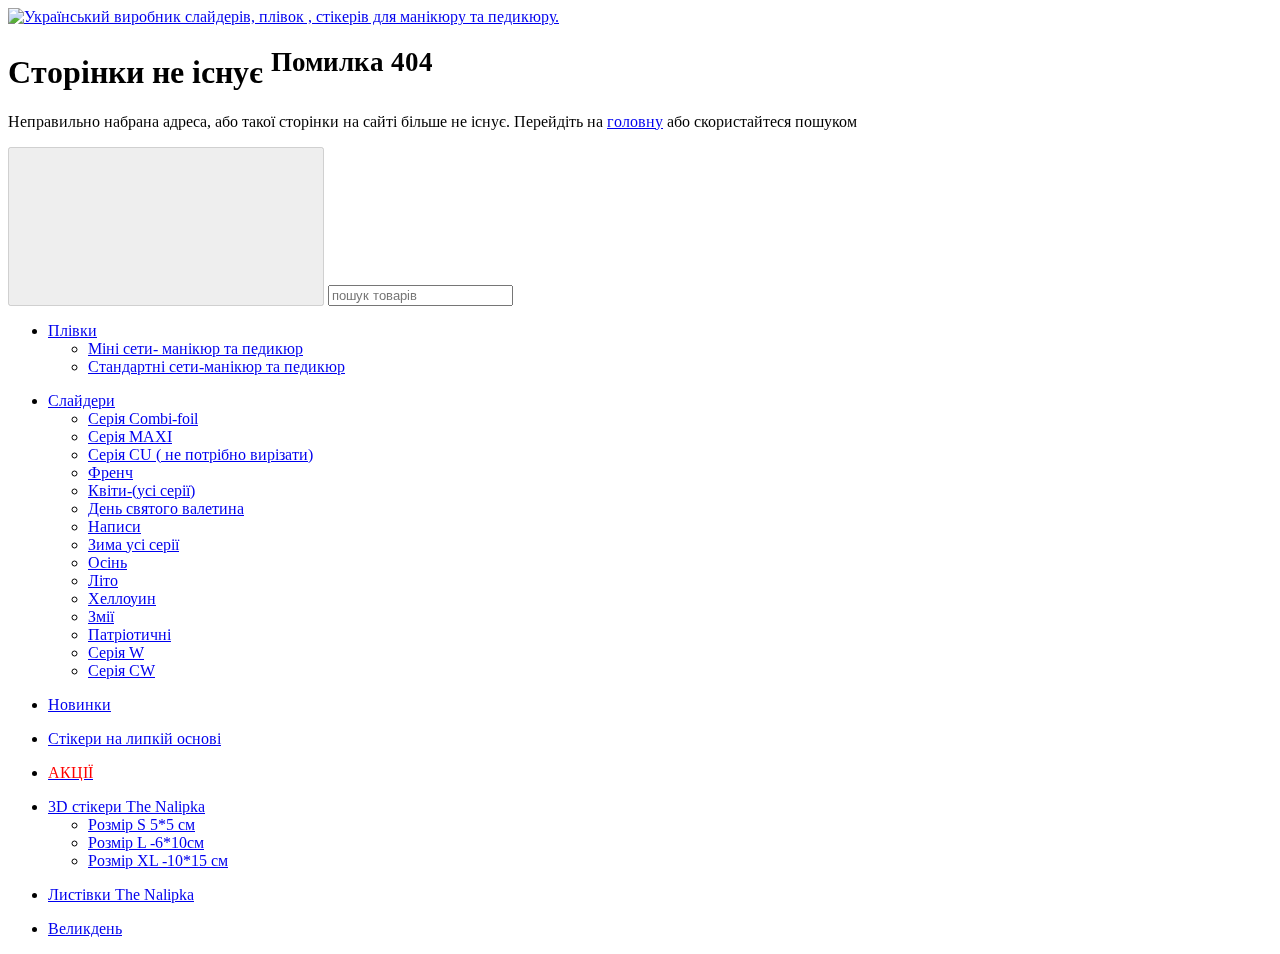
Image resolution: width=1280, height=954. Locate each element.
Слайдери (81, 400)
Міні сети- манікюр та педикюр (195, 348)
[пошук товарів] (166, 226)
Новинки (79, 704)
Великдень (85, 928)
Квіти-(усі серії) (141, 490)
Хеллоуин (122, 598)
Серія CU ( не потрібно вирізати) (200, 454)
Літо (103, 580)
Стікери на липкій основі (134, 738)
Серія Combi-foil (143, 418)
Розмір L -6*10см (146, 842)
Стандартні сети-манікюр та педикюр (216, 366)
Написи (114, 526)
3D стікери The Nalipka (126, 806)
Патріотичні (129, 634)
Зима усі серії (133, 544)
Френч (110, 472)
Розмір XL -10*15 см (158, 860)
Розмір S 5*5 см (141, 824)
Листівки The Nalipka (121, 894)
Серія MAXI (130, 436)
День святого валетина (166, 508)
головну (635, 121)
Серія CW (121, 670)
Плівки (72, 330)
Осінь (107, 562)
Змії (101, 616)
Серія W (116, 652)
